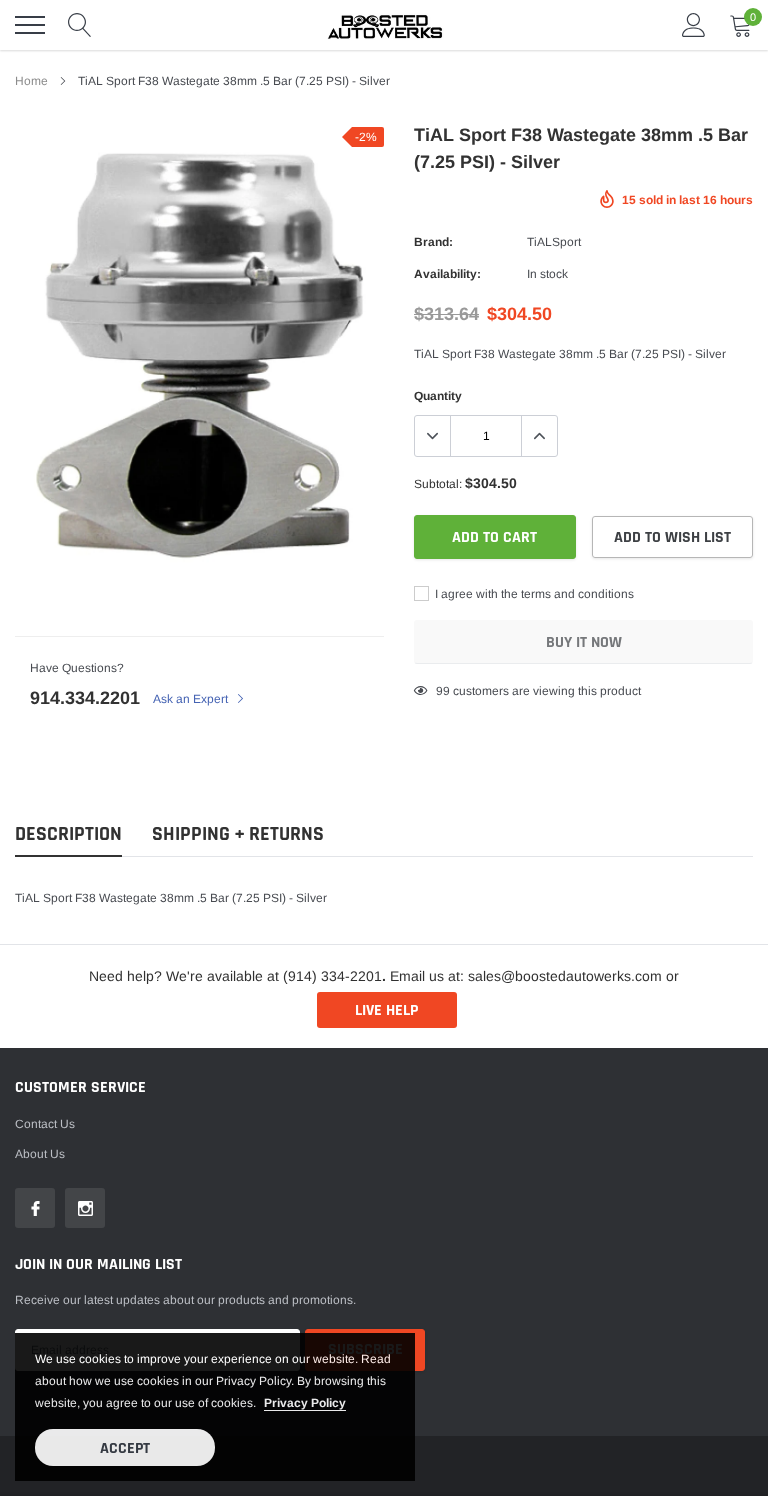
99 (443, 691)
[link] (35, 1208)
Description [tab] (68, 834)
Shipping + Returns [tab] (238, 834)
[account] (694, 25)
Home (31, 81)
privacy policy (305, 1403)
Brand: (433, 242)
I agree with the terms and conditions (533, 594)
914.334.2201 (85, 698)
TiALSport (554, 242)
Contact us (45, 1124)
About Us (40, 1154)
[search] (80, 25)
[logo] (384, 25)
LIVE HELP (386, 1010)
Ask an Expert (192, 699)
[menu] (30, 25)
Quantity (438, 396)
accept (125, 1448)
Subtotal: (438, 484)
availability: (447, 274)
